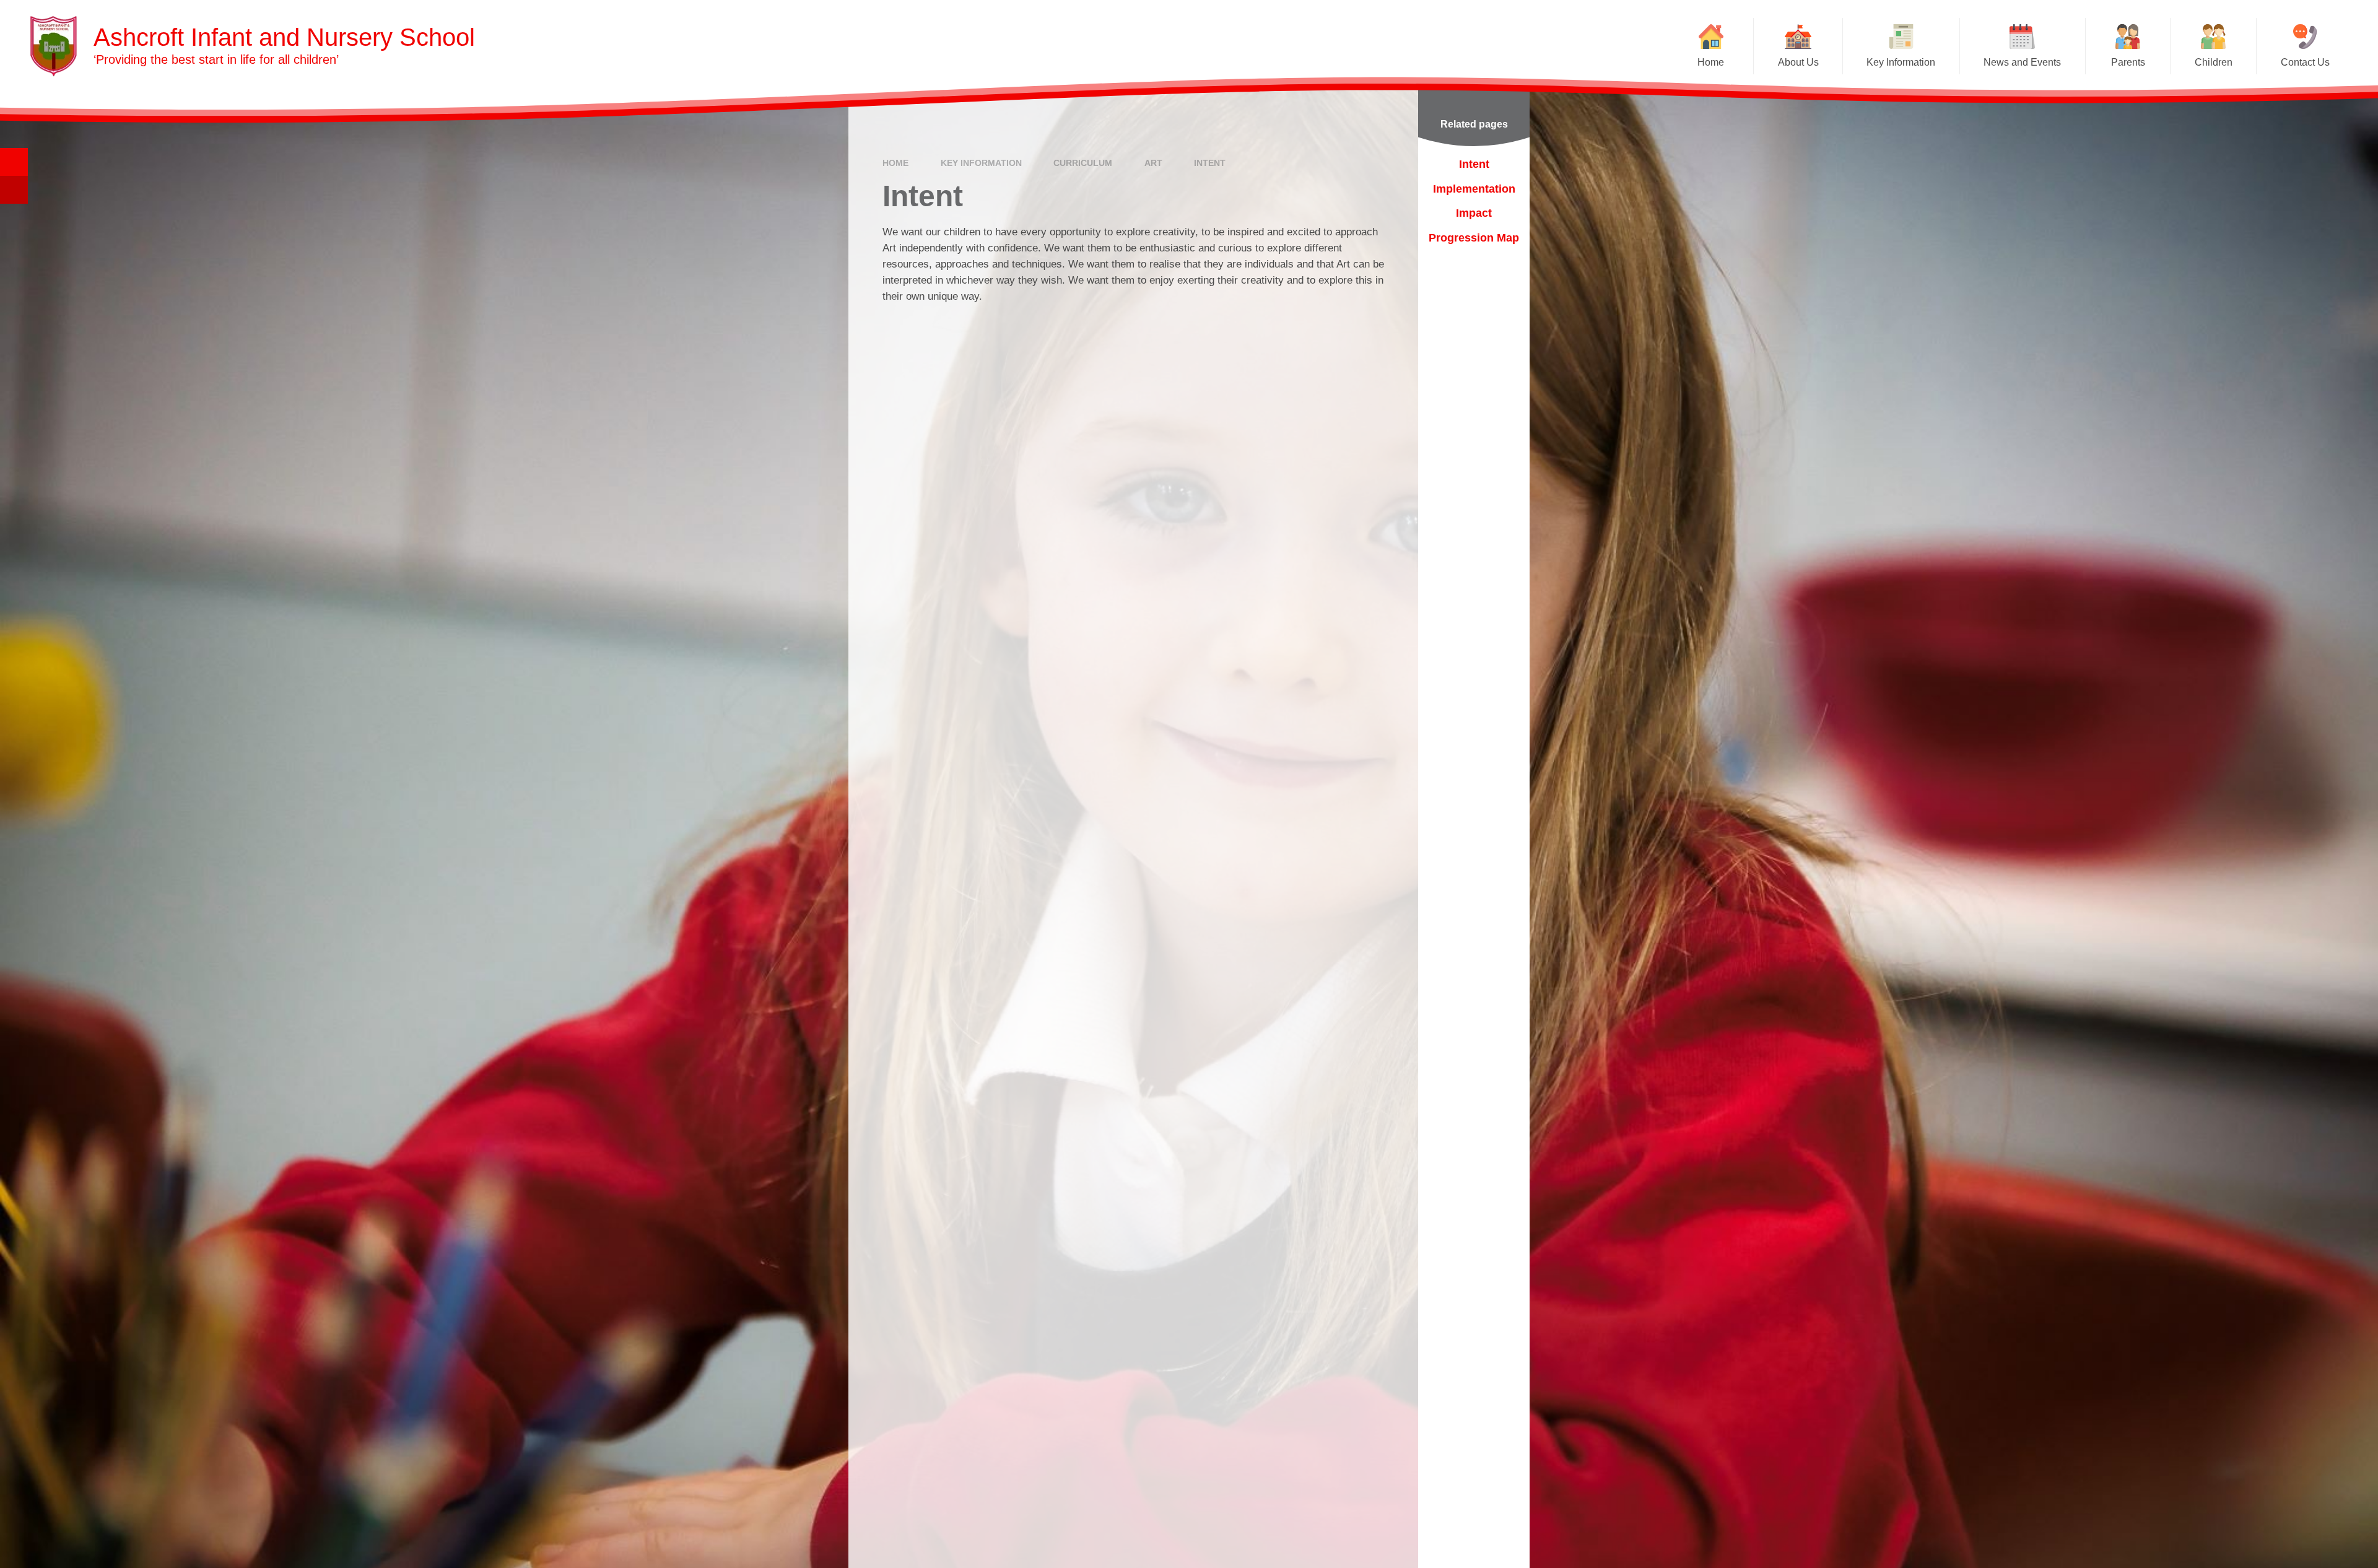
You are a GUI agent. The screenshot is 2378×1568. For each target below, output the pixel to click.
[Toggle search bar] (14, 162)
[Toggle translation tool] (14, 190)
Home (895, 163)
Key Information (981, 163)
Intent (1210, 163)
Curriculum (1083, 163)
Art (1153, 163)
